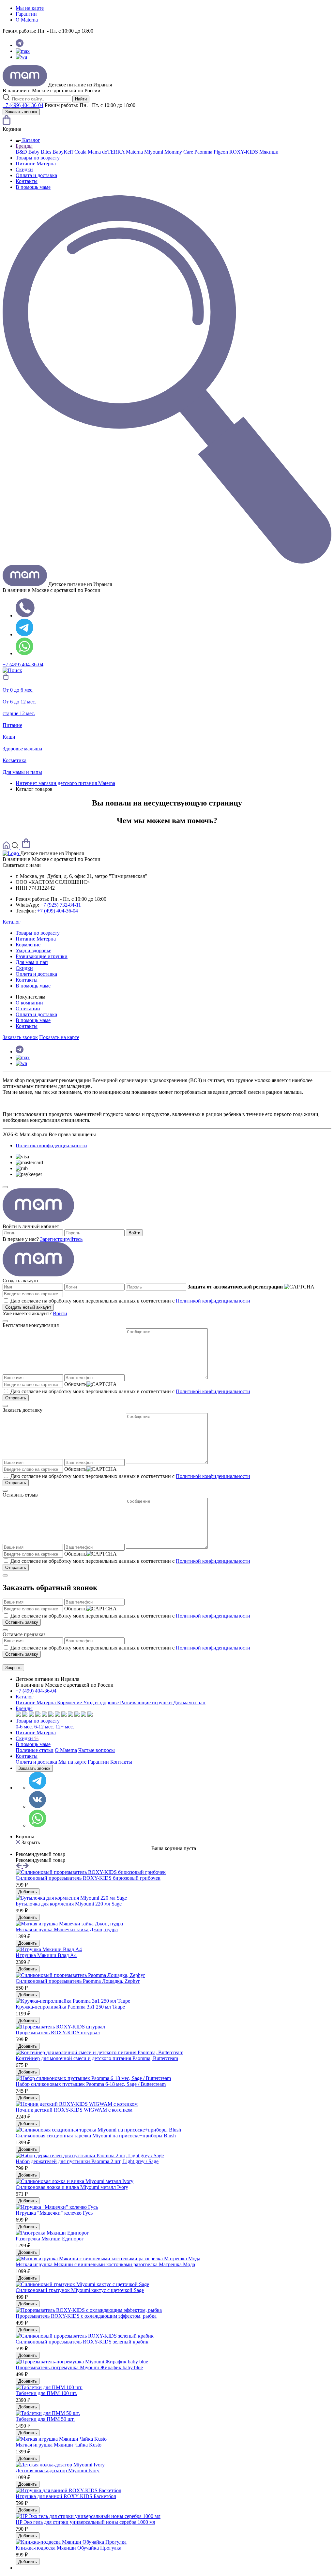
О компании (29, 1003)
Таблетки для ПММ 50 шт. (45, 2419)
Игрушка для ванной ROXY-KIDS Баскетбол (66, 2496)
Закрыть (13, 1668)
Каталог (30, 140)
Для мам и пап (32, 962)
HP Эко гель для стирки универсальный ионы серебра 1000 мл (85, 2522)
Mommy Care (179, 152)
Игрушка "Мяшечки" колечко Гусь (54, 2213)
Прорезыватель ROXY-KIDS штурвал (58, 2033)
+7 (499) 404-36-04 (23, 105)
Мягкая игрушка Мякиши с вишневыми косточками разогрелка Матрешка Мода (105, 2264)
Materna (135, 152)
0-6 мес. (24, 1727)
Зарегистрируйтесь (61, 1239)
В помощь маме (33, 187)
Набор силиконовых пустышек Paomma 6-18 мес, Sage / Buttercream (91, 2084)
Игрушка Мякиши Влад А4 (46, 1955)
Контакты (27, 181)
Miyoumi (154, 152)
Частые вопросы (97, 1750)
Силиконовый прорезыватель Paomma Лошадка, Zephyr (78, 1981)
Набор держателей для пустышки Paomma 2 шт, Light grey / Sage (87, 2161)
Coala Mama (88, 152)
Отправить (16, 1398)
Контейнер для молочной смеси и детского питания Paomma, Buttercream (97, 2058)
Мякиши (269, 152)
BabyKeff (63, 152)
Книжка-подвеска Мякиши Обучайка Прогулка (68, 2548)
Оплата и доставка (36, 175)
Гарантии (26, 14)
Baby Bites (40, 152)
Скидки (24, 169)
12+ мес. (65, 1727)
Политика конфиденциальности (51, 1145)
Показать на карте (59, 1037)
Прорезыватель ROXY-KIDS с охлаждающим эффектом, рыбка (86, 2316)
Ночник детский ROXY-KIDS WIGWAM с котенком (74, 2110)
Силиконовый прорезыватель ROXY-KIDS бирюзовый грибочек (88, 1878)
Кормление (28, 945)
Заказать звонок (21, 112)
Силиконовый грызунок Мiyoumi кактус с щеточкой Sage (80, 2290)
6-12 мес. (44, 1727)
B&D (22, 152)
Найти (81, 99)
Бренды (24, 146)
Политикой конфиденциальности (213, 1301)
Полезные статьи (35, 1750)
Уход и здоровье (33, 950)
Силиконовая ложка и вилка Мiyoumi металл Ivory (72, 2187)
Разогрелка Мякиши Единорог (50, 2239)
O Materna (27, 20)
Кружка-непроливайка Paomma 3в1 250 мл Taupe (70, 2007)
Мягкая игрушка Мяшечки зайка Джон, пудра (67, 1929)
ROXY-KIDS (244, 152)
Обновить (75, 1384)
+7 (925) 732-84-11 (61, 905)
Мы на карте (30, 8)
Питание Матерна (36, 164)
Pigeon (221, 152)
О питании (28, 1009)
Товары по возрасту (38, 158)
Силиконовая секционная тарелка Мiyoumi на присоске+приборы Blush (96, 2136)
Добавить (28, 1892)
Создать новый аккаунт (28, 1307)
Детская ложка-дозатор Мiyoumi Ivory (58, 2471)
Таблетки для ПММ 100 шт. (46, 2393)
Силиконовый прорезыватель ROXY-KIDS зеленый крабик (82, 2342)
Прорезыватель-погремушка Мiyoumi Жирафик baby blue (79, 2367)
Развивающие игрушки (42, 956)
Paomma (204, 152)
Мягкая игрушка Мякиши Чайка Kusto (59, 2445)
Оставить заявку (22, 1622)
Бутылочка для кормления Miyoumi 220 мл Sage (69, 1904)
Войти (134, 1233)
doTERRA (114, 152)
